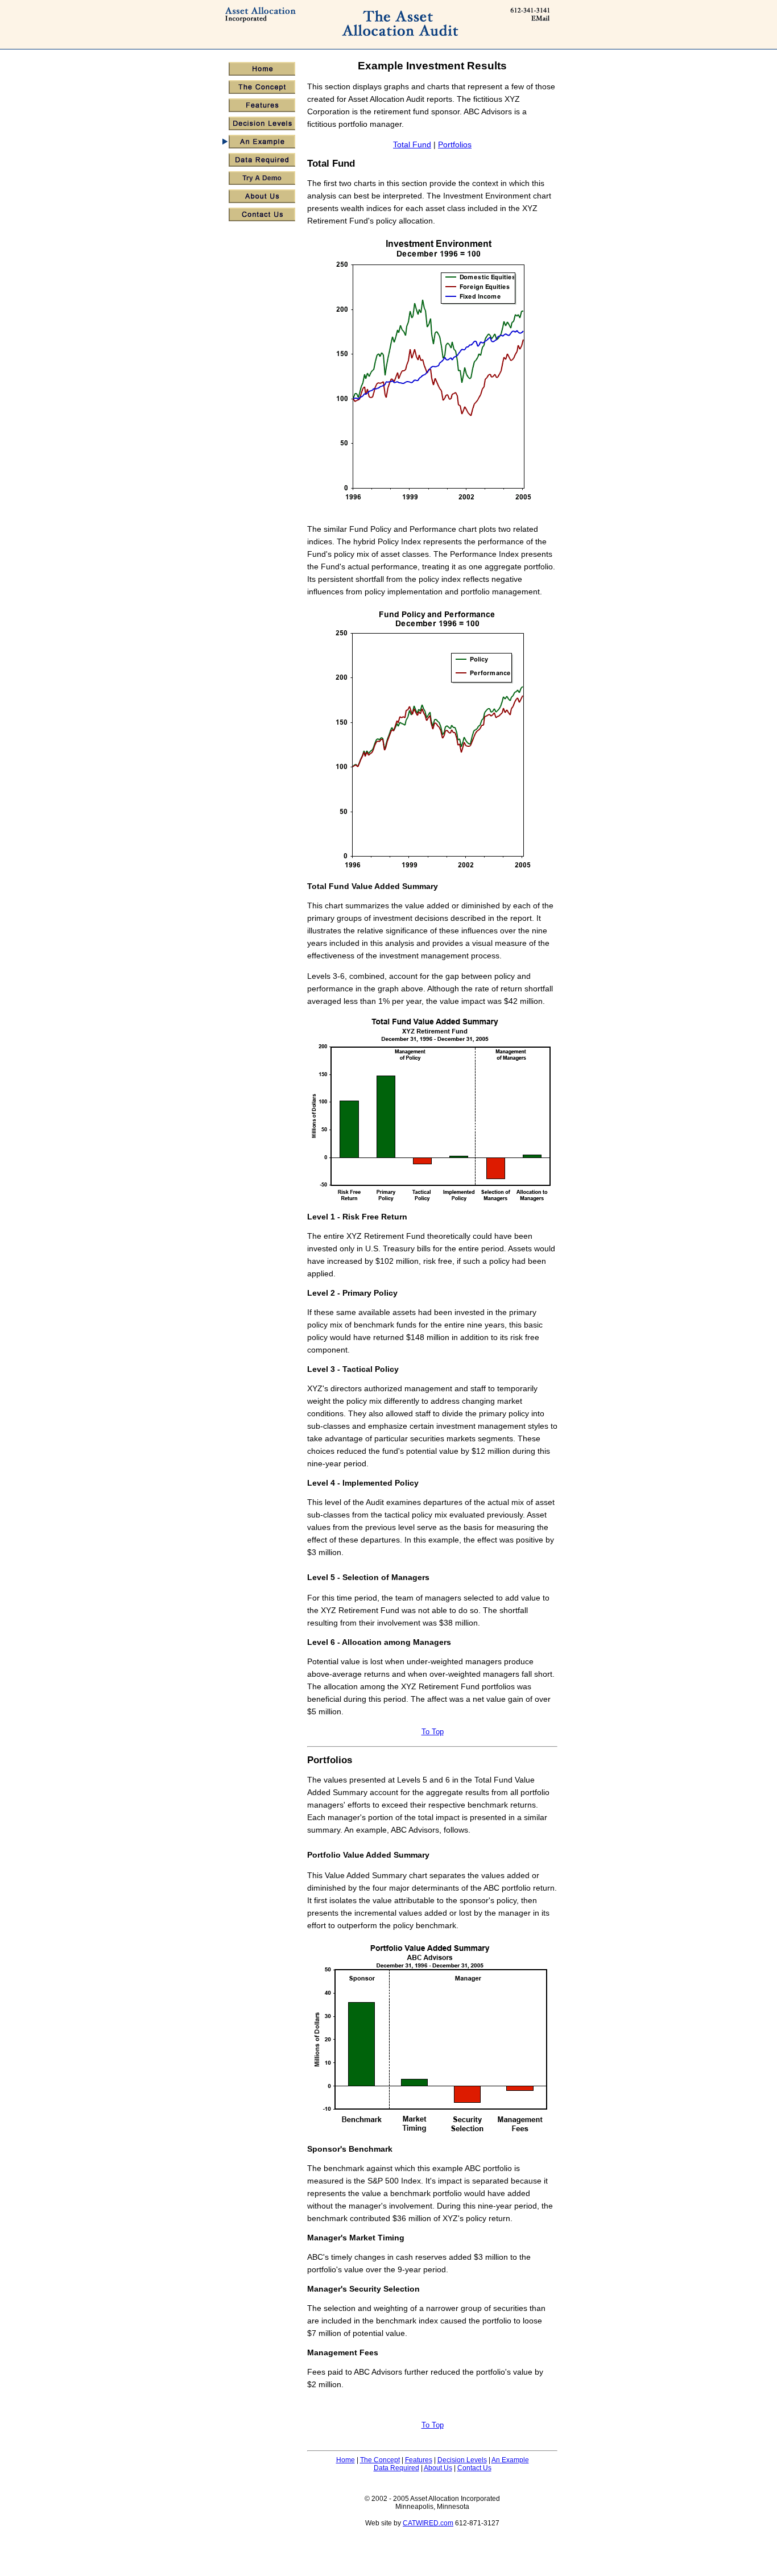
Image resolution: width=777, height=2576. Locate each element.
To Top (433, 1732)
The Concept (380, 2460)
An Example (510, 2460)
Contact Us (474, 2468)
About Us (438, 2468)
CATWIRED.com (428, 2523)
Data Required (396, 2468)
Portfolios (455, 144)
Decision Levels (462, 2460)
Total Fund (412, 144)
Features (419, 2460)
